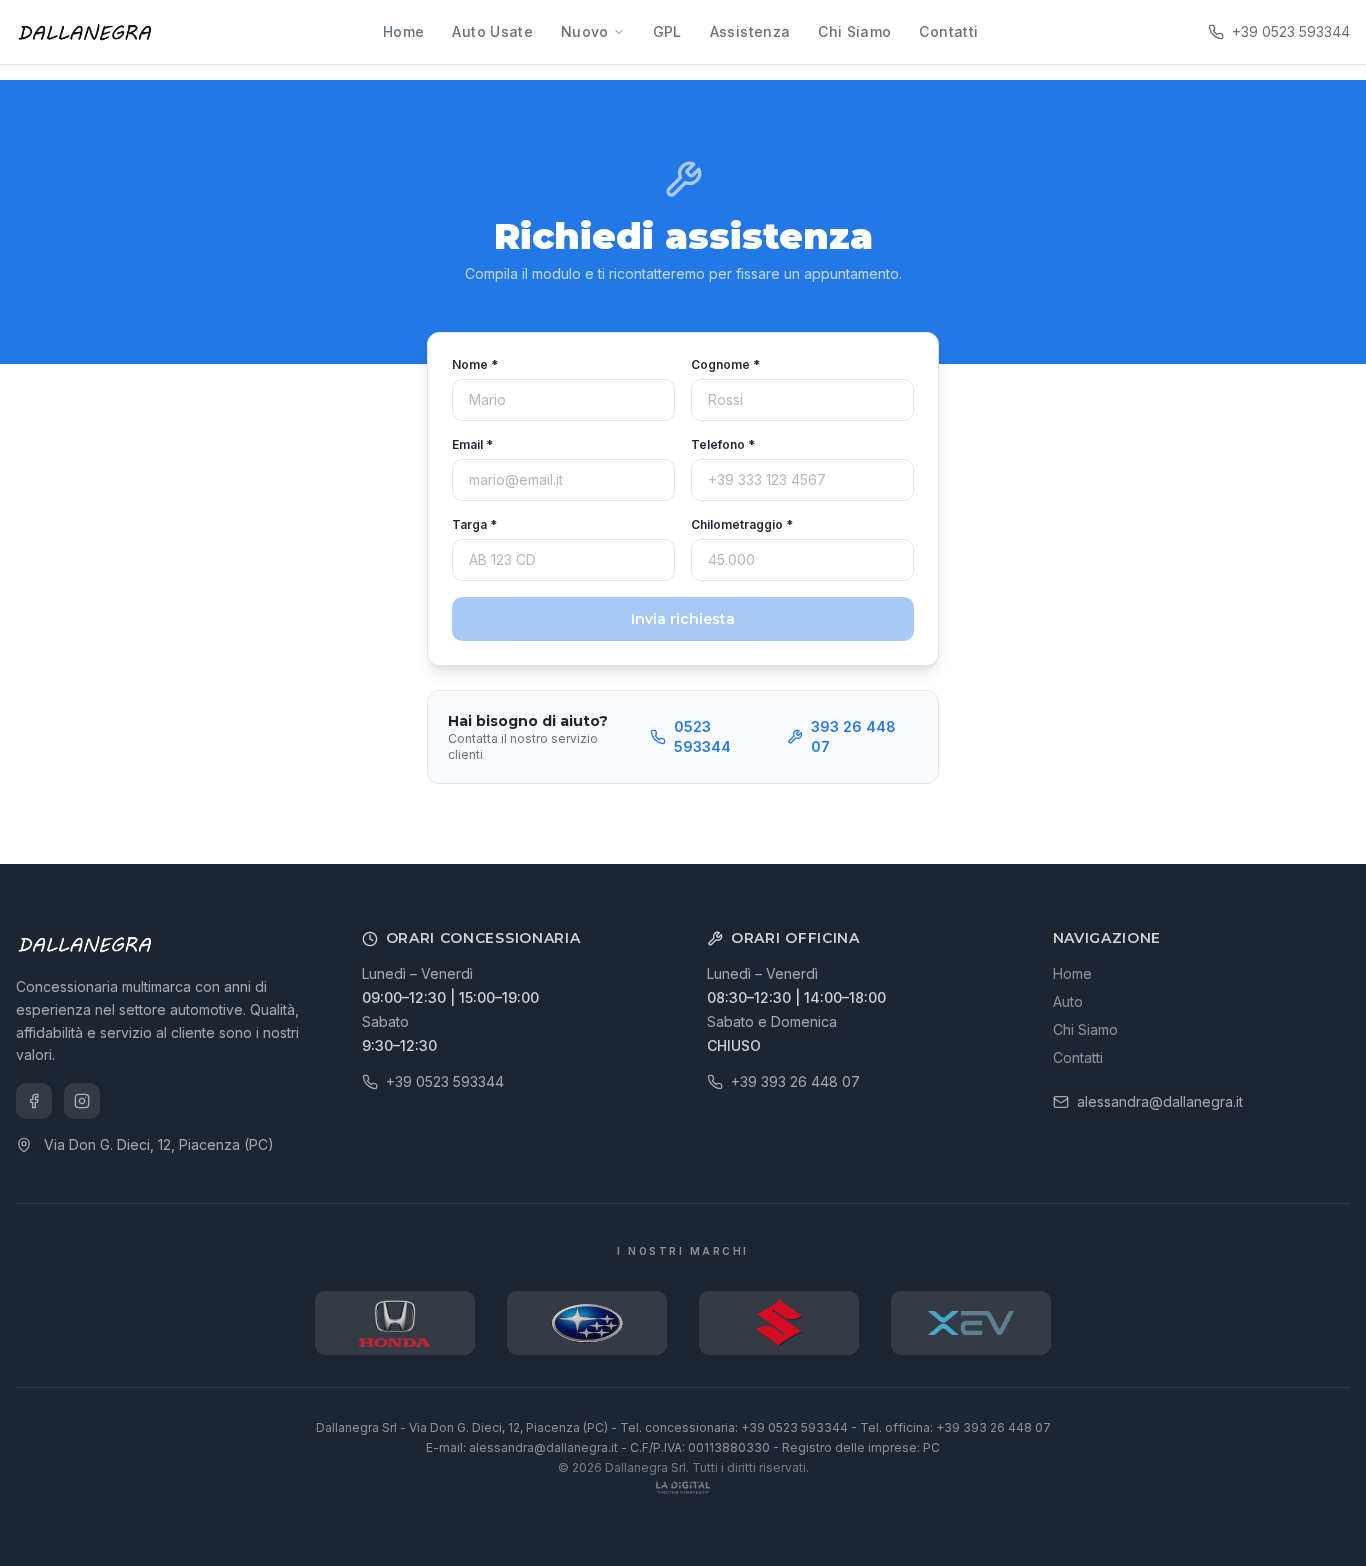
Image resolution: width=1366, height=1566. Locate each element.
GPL (667, 31)
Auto (1068, 1001)
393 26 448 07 (853, 736)
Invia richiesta (683, 619)
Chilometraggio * (742, 524)
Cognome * (725, 364)
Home (403, 31)
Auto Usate (492, 31)
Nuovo (585, 31)
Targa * (474, 524)
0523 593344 (702, 736)
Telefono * (723, 444)
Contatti (948, 31)
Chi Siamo (854, 31)
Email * (472, 444)
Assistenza (750, 31)
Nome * (475, 364)
